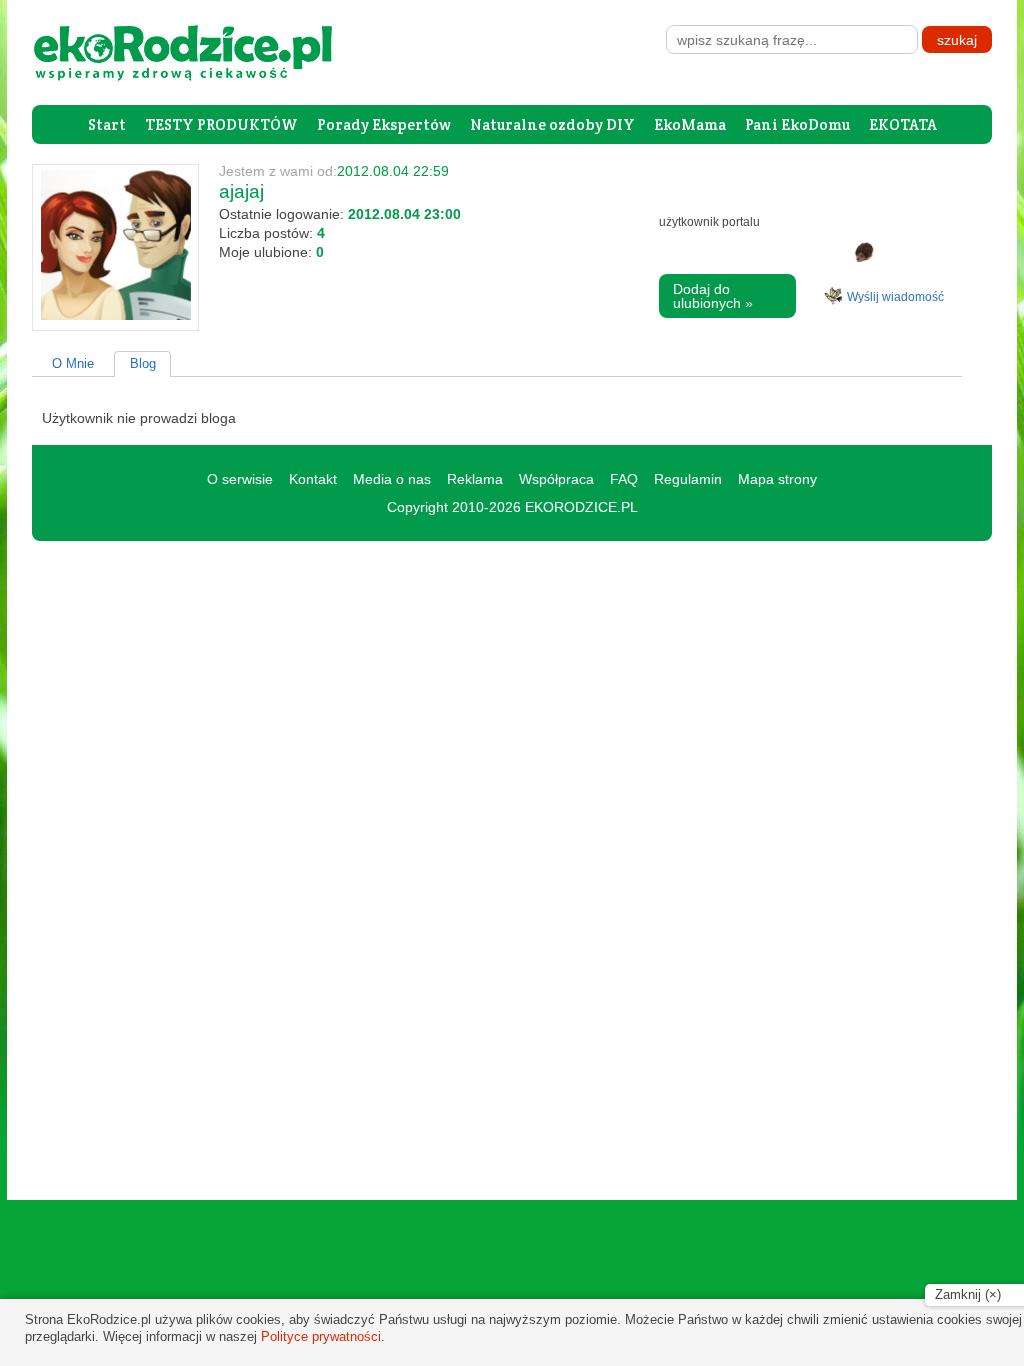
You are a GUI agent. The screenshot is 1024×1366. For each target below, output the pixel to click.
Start (107, 124)
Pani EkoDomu (797, 124)
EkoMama (690, 124)
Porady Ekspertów (384, 124)
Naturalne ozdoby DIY (552, 124)
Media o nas (392, 479)
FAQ (624, 479)
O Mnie (73, 363)
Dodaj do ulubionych (713, 296)
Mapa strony (777, 479)
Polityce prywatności (321, 1336)
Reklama (475, 479)
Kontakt (313, 479)
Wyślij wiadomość (895, 297)
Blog (143, 363)
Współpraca (556, 479)
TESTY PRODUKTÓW (221, 124)
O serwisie (240, 479)
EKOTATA (903, 124)
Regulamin (688, 479)
